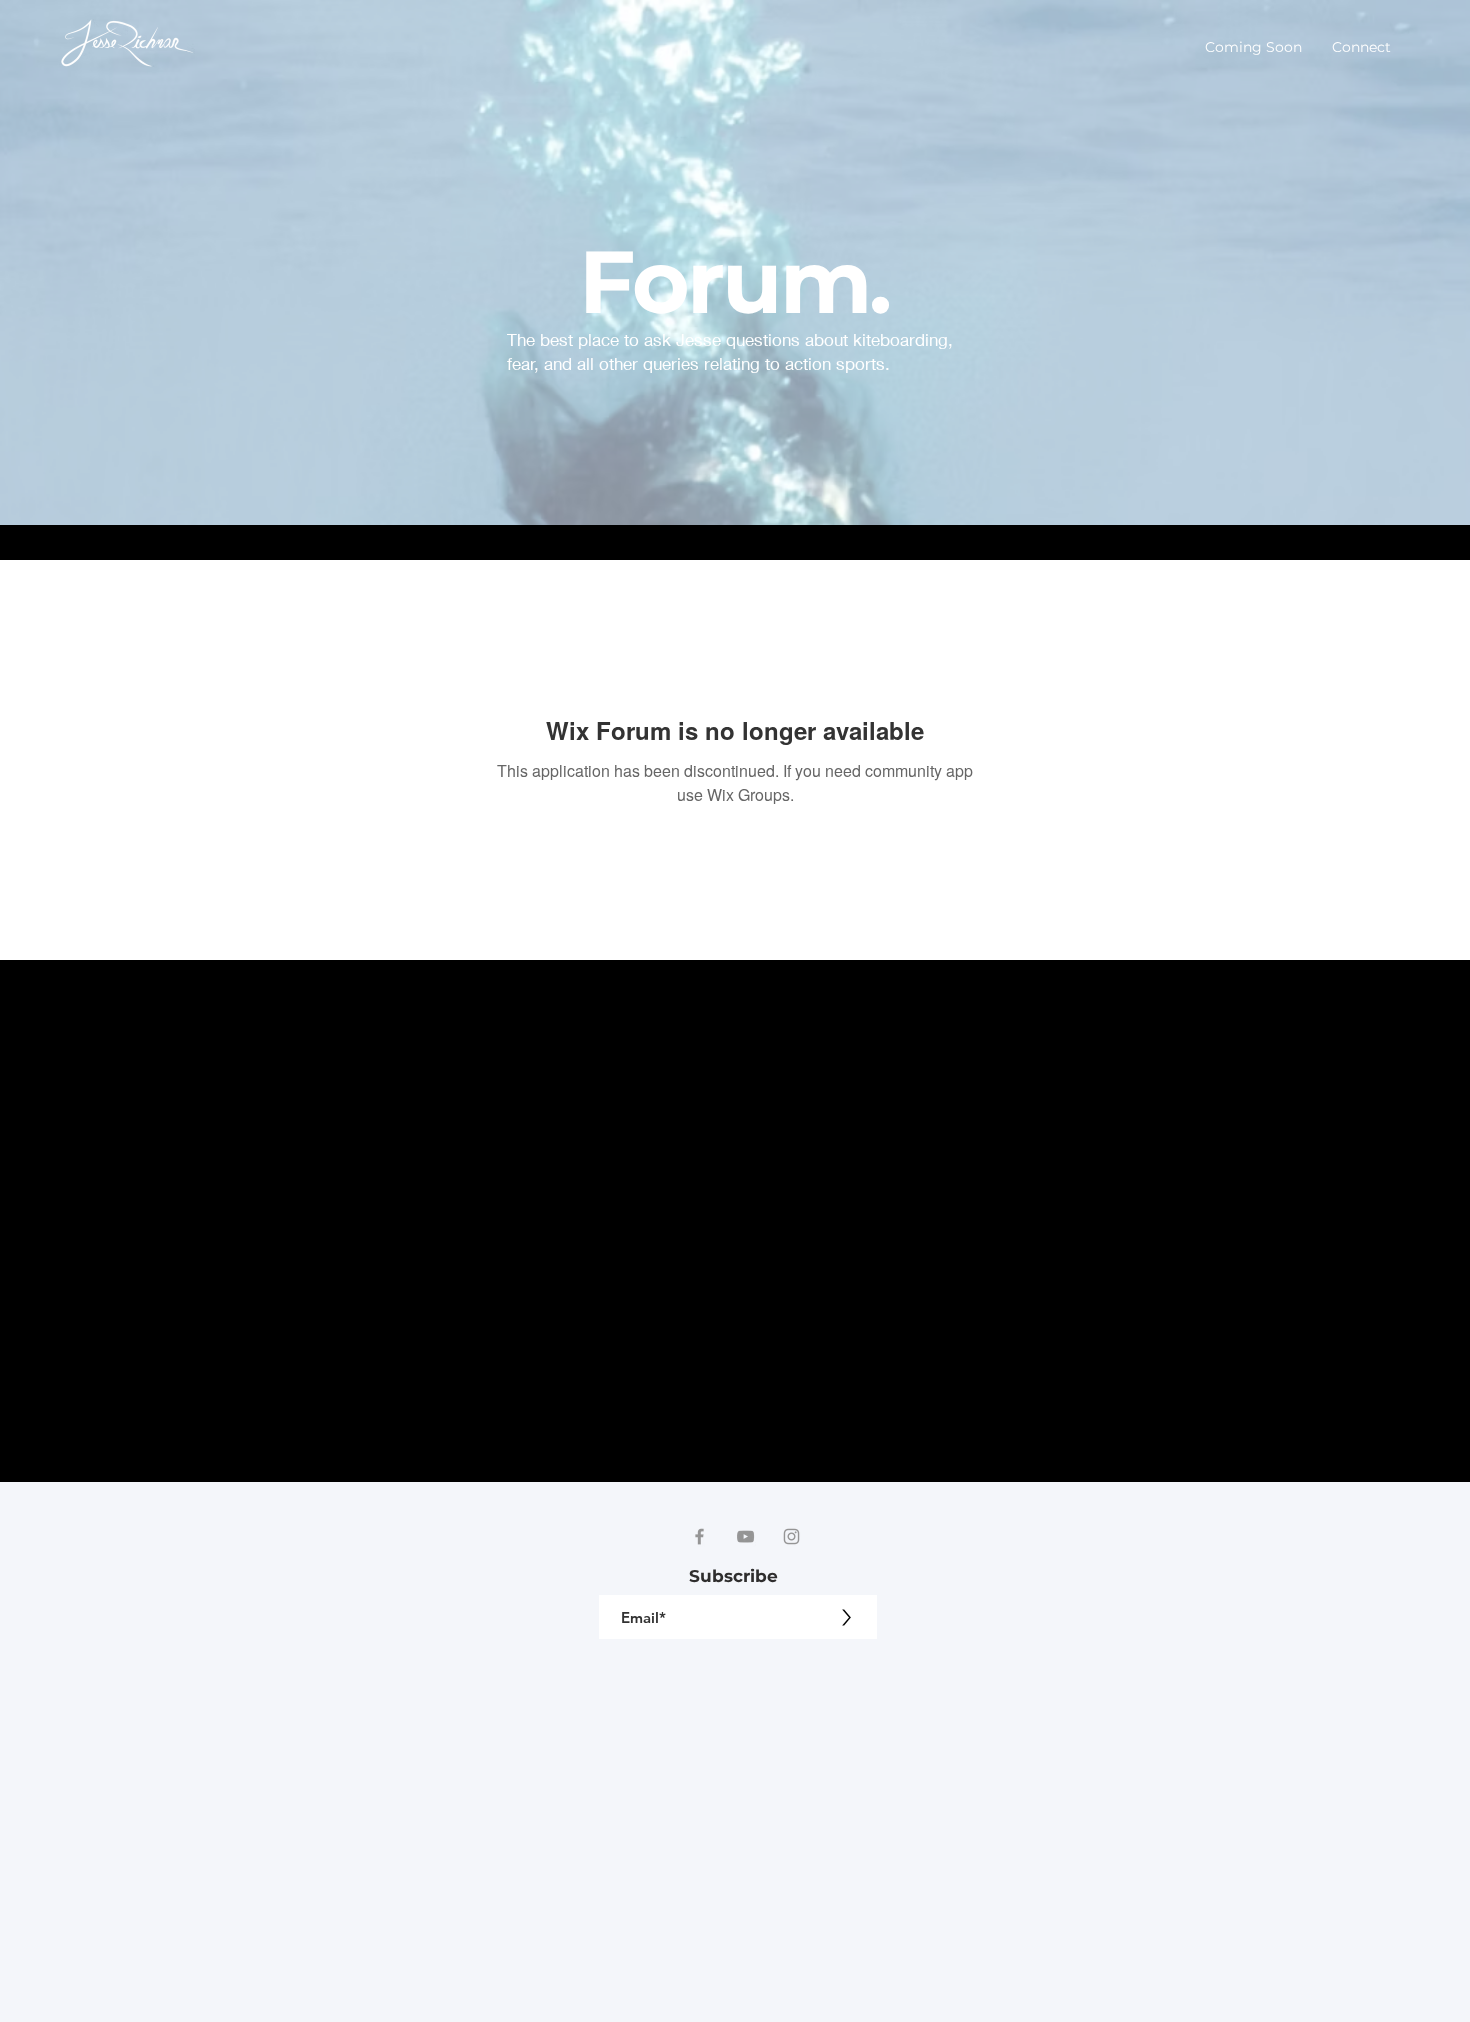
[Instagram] (791, 1536)
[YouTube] (745, 1536)
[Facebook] (699, 1536)
